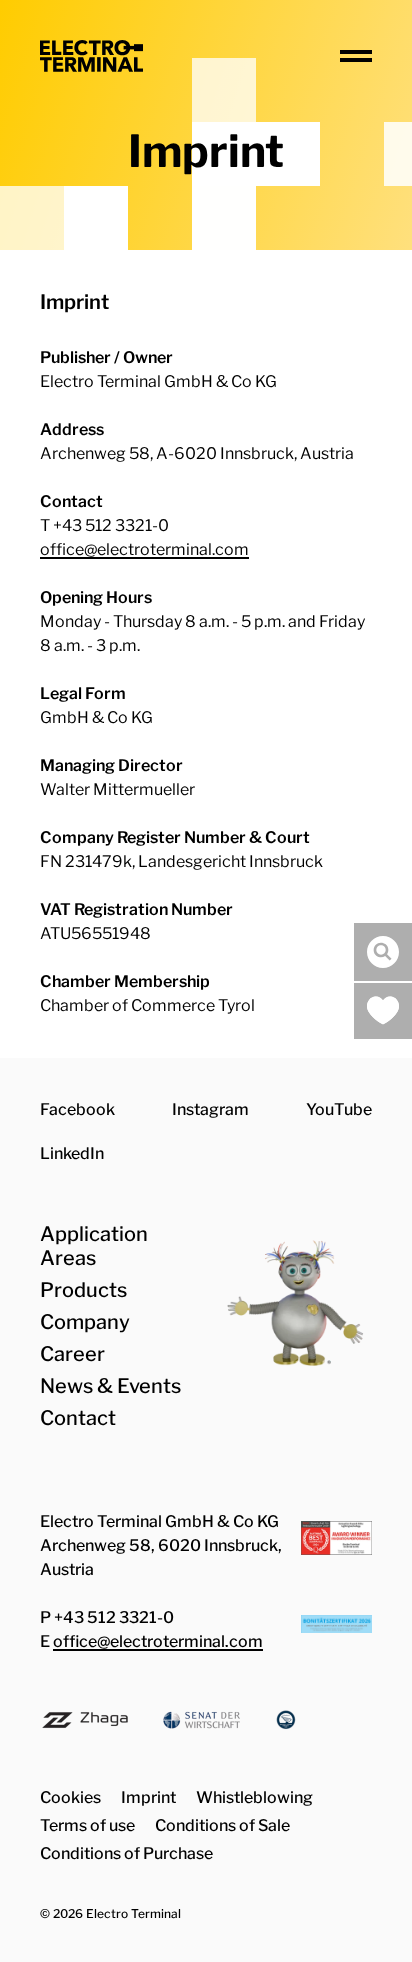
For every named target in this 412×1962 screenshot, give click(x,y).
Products (83, 1290)
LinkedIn (72, 1153)
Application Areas (94, 1246)
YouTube (339, 1109)
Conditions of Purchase (126, 1853)
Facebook (77, 1109)
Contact (78, 1418)
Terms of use (87, 1825)
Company (85, 1322)
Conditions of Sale (222, 1825)
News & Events (110, 1386)
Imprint (148, 1797)
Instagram (210, 1109)
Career (72, 1354)
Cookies (70, 1797)
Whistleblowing (254, 1797)
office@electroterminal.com (144, 549)
